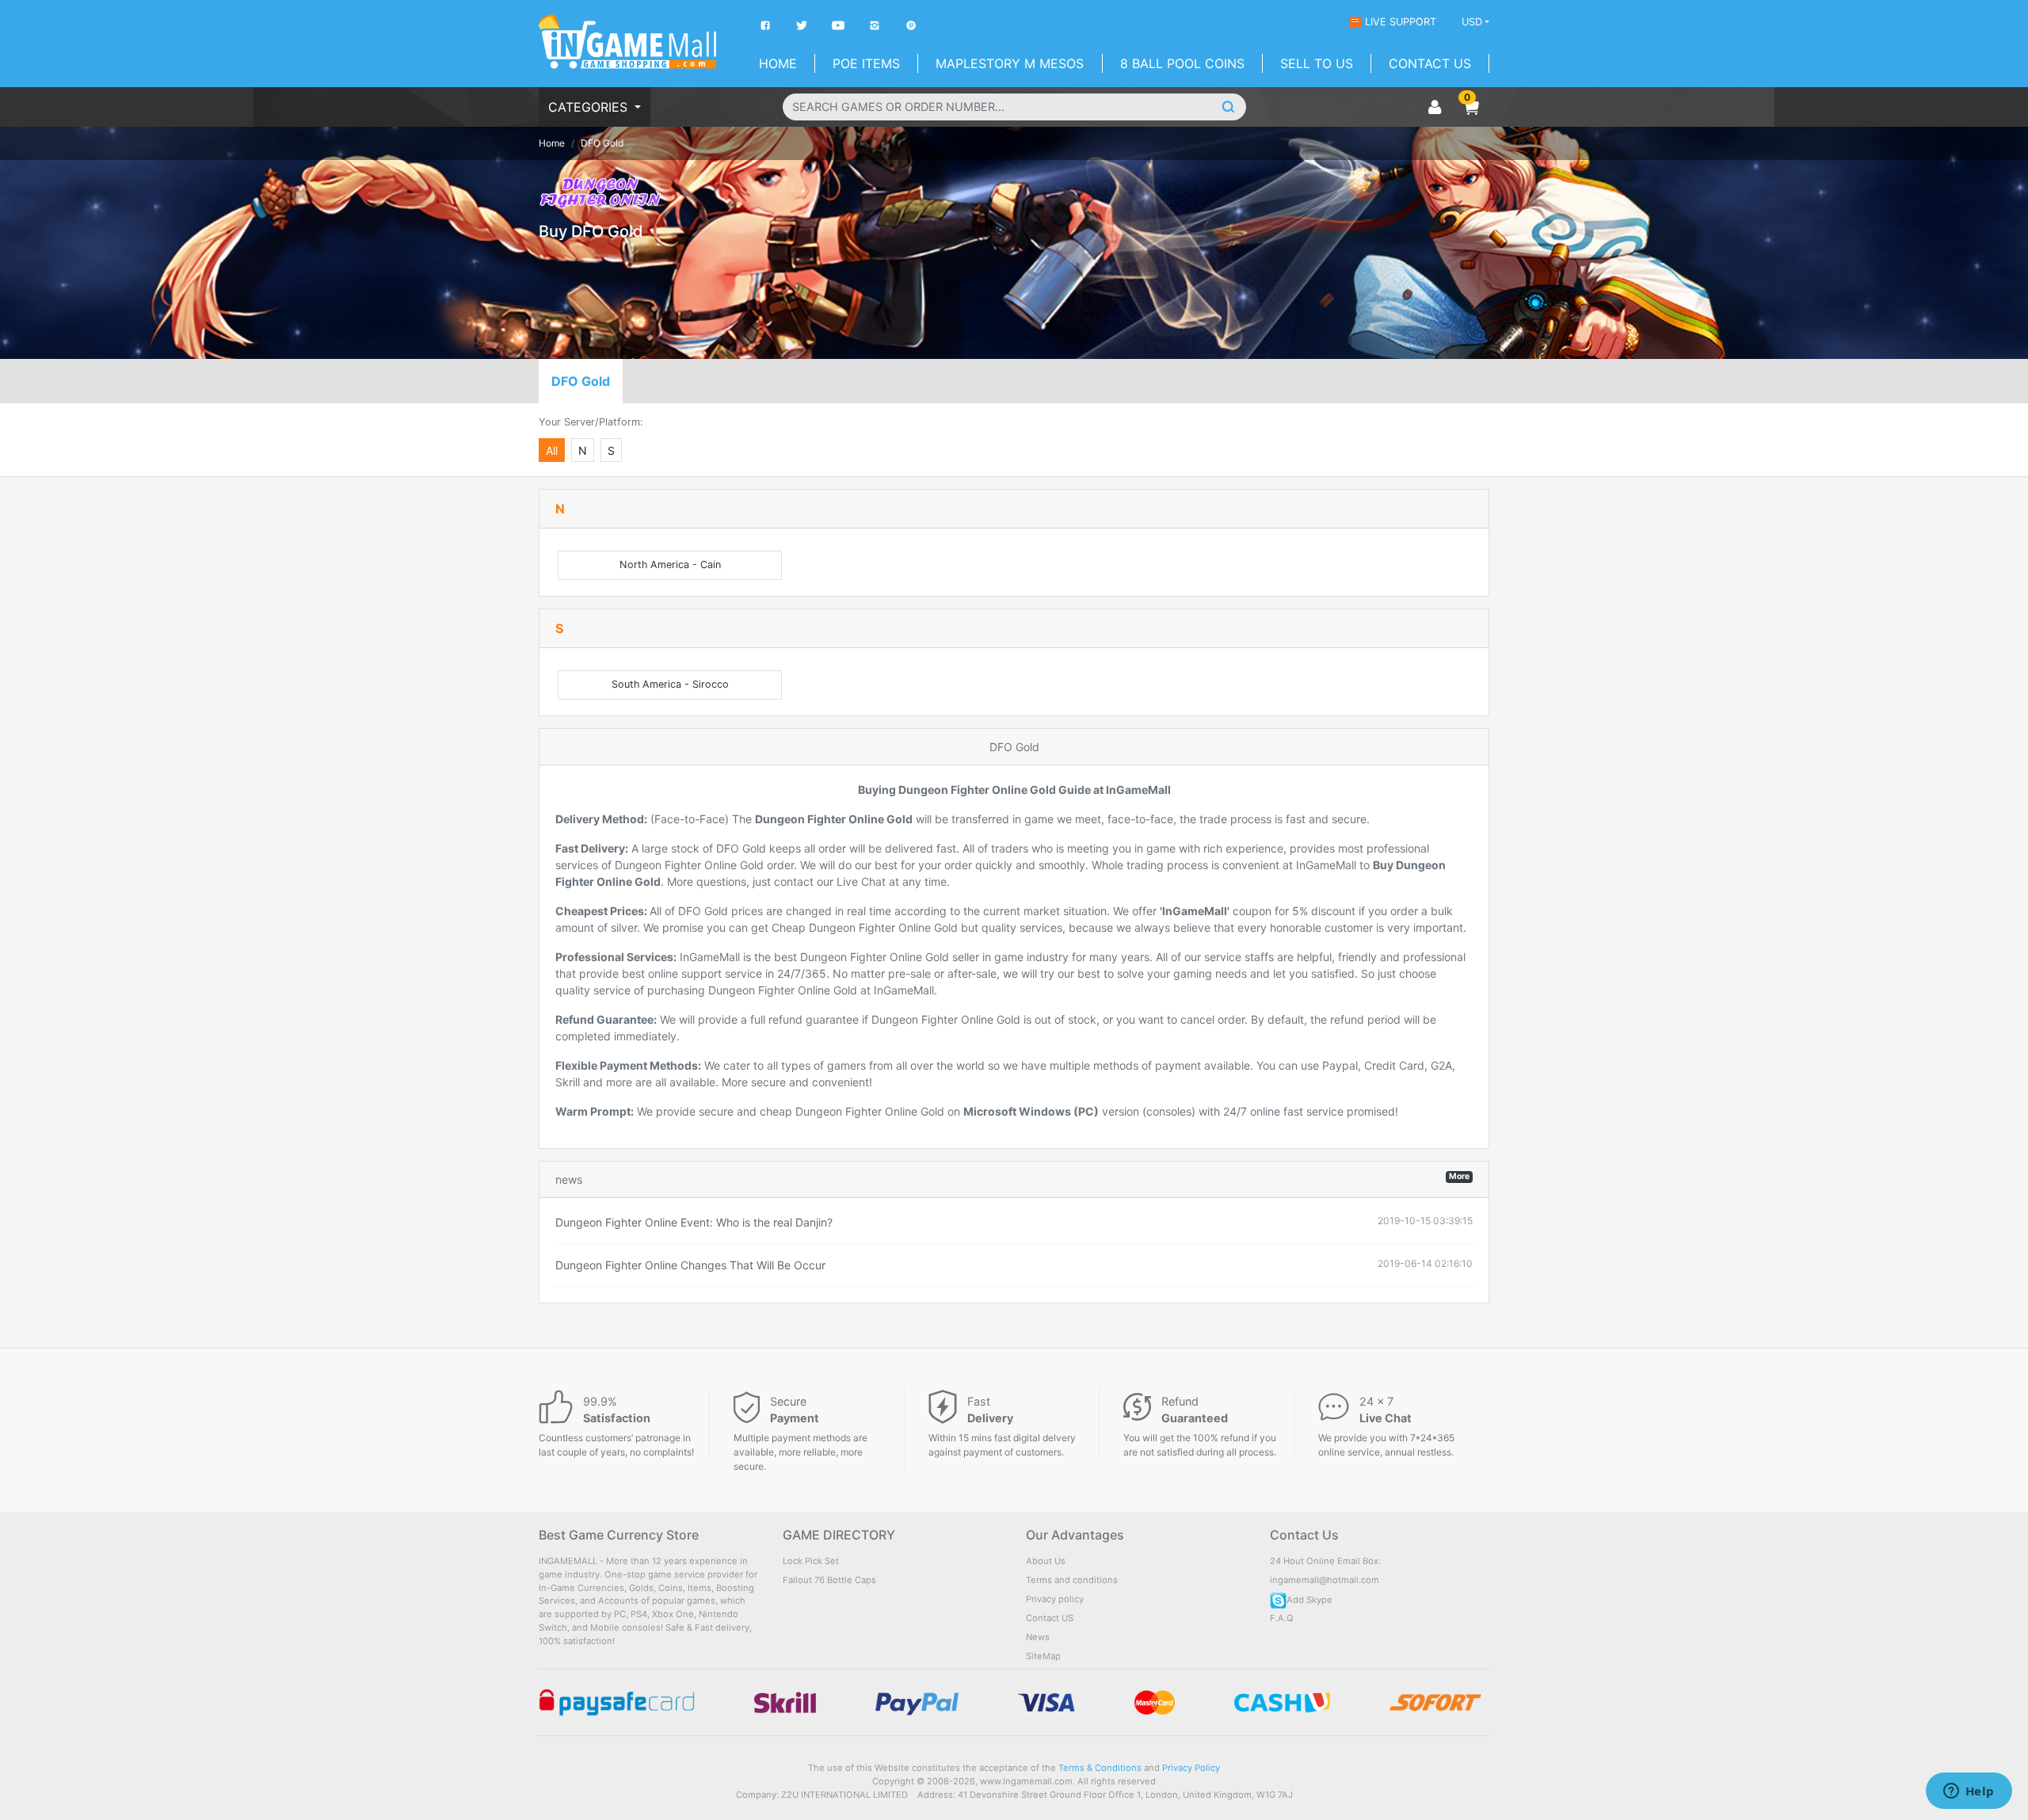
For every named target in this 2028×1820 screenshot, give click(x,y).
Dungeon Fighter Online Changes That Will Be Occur (690, 1265)
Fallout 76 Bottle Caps (829, 1580)
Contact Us (1430, 63)
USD (1472, 22)
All (552, 450)
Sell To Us (1317, 63)
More (1459, 1176)
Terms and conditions (1072, 1580)
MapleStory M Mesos (1010, 63)
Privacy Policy (1191, 1768)
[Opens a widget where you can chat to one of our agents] (1969, 1792)
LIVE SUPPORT (1401, 22)
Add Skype (1309, 1600)
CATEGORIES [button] (590, 107)
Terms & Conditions (1100, 1768)
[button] (1471, 107)
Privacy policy (1055, 1599)
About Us (1046, 1561)
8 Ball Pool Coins (1182, 63)
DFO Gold (581, 381)
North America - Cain (670, 565)
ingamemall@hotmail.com (1325, 1580)
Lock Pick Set (811, 1561)
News (1038, 1637)
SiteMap (1043, 1656)
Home (778, 63)
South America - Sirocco (670, 684)
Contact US (1050, 1618)
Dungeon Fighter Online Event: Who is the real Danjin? (694, 1222)
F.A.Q (1282, 1618)
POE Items (866, 63)
